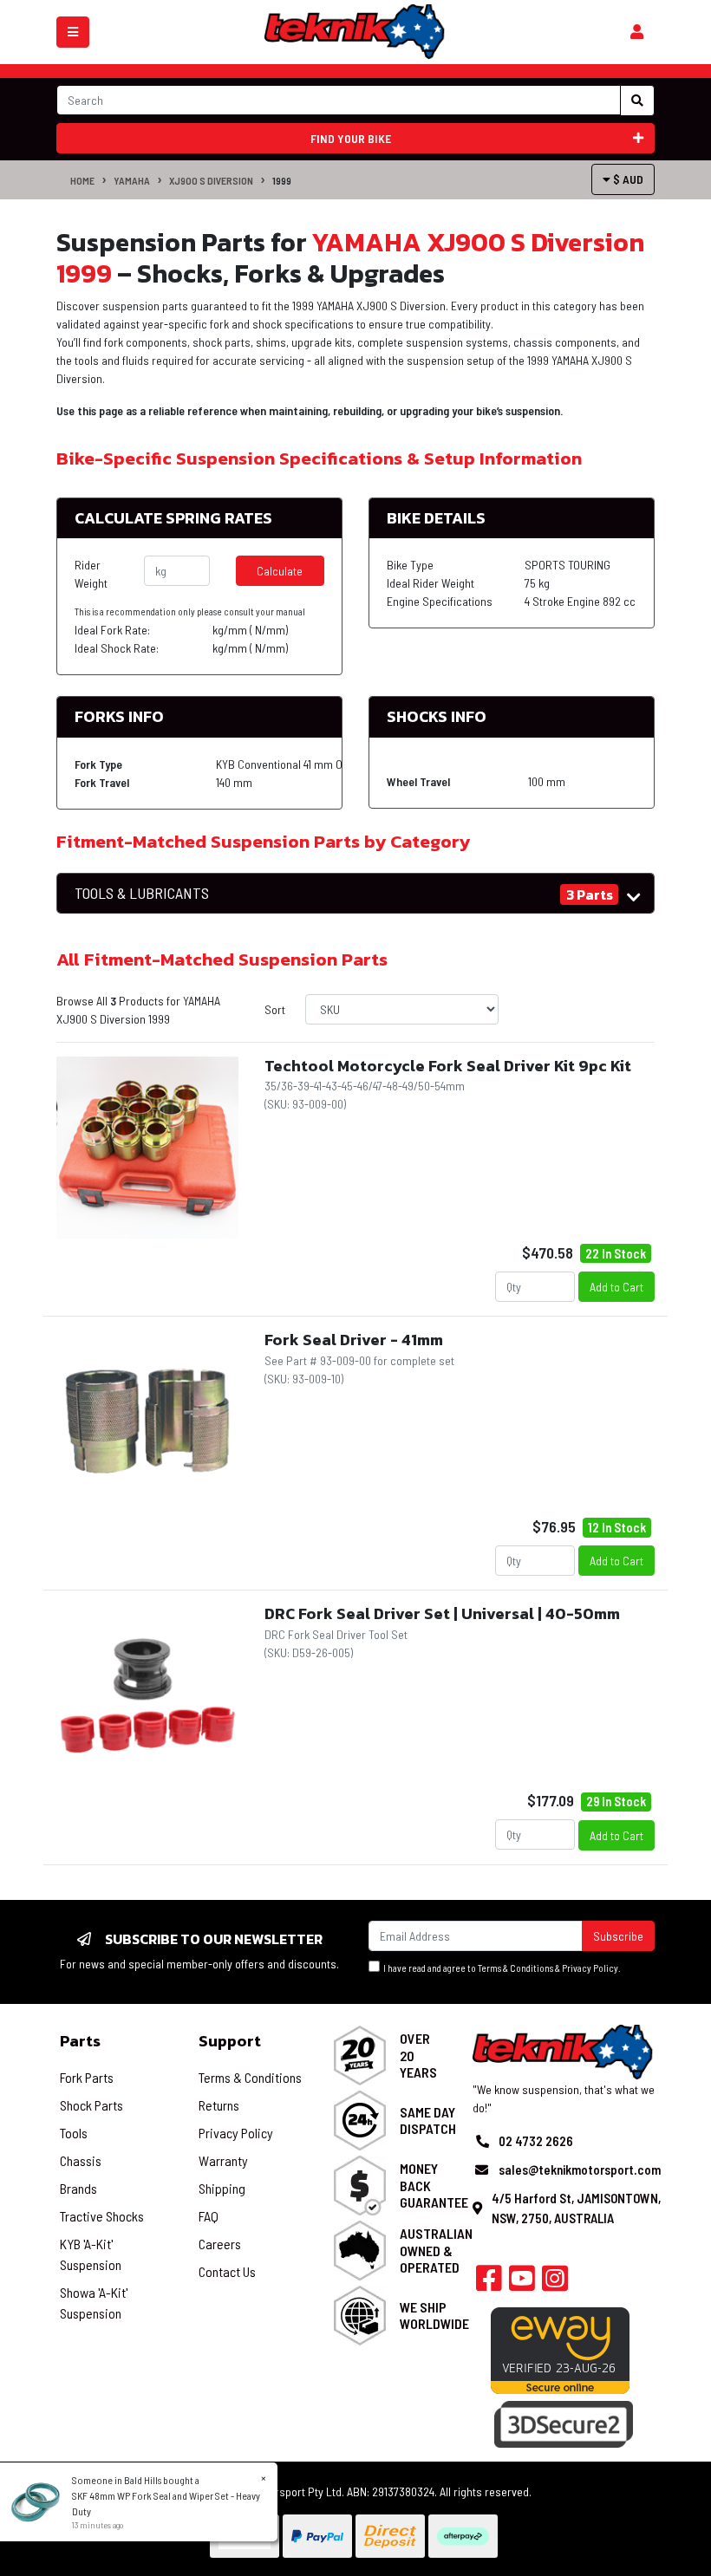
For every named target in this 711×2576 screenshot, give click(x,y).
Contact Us (227, 2271)
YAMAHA (132, 180)
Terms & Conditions (515, 1968)
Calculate (280, 571)
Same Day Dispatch (428, 2120)
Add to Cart (616, 1287)
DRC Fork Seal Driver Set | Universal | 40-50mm (442, 1613)
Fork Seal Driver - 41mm (354, 1340)
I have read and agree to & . (500, 1968)
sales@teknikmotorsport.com (580, 2169)
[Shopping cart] (637, 32)
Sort (275, 1009)
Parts (80, 2041)
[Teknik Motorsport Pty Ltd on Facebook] (489, 2283)
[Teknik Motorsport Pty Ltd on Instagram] (555, 2283)
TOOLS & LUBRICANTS (142, 893)
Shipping (222, 2188)
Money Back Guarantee (434, 2185)
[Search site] (637, 101)
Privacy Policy (590, 1968)
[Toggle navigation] (73, 32)
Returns (219, 2105)
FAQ (209, 2216)
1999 (282, 180)
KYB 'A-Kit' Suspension (91, 2254)
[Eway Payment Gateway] (560, 2348)
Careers (220, 2244)
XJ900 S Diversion (211, 180)
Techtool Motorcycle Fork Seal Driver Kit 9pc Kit (448, 1066)
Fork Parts (87, 2077)
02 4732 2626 (536, 2141)
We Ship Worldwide (434, 2315)
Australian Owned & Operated (436, 2250)
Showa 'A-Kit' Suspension (94, 2303)
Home (82, 180)
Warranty (223, 2160)
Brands (78, 2188)
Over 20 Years (418, 2055)
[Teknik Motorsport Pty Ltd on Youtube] (522, 2283)
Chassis (81, 2160)
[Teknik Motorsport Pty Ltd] (355, 31)
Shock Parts (91, 2105)
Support (230, 2041)
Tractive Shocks (102, 2216)
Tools (74, 2133)
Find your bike (351, 138)
